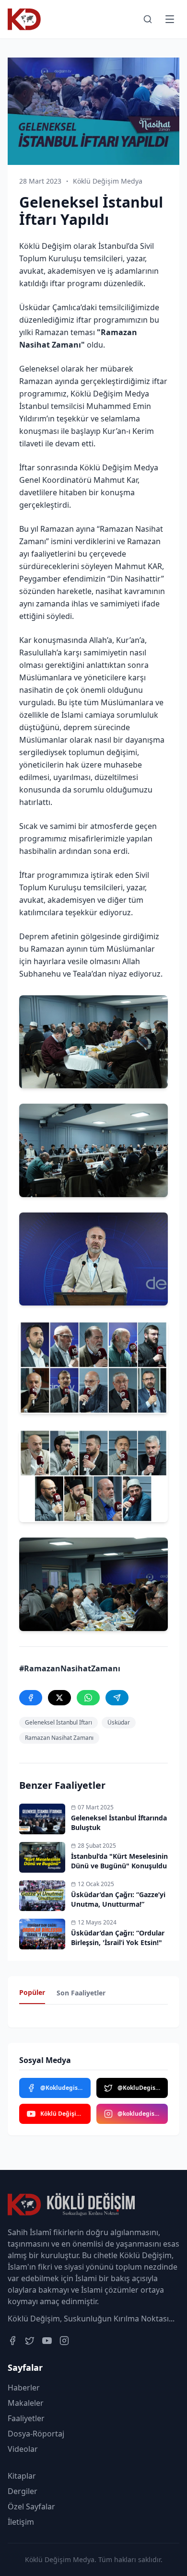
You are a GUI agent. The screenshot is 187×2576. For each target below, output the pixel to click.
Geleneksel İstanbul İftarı (58, 1722)
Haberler (24, 2388)
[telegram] (117, 1698)
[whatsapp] (88, 1698)
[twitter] (59, 1698)
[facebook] (31, 1698)
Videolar (23, 2449)
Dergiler (23, 2491)
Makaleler (26, 2403)
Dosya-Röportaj (36, 2434)
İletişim (21, 2522)
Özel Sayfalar (31, 2506)
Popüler (32, 1992)
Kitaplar (22, 2476)
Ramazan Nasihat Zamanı (59, 1738)
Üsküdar (119, 1722)
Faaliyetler (26, 2418)
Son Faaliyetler (81, 1993)
